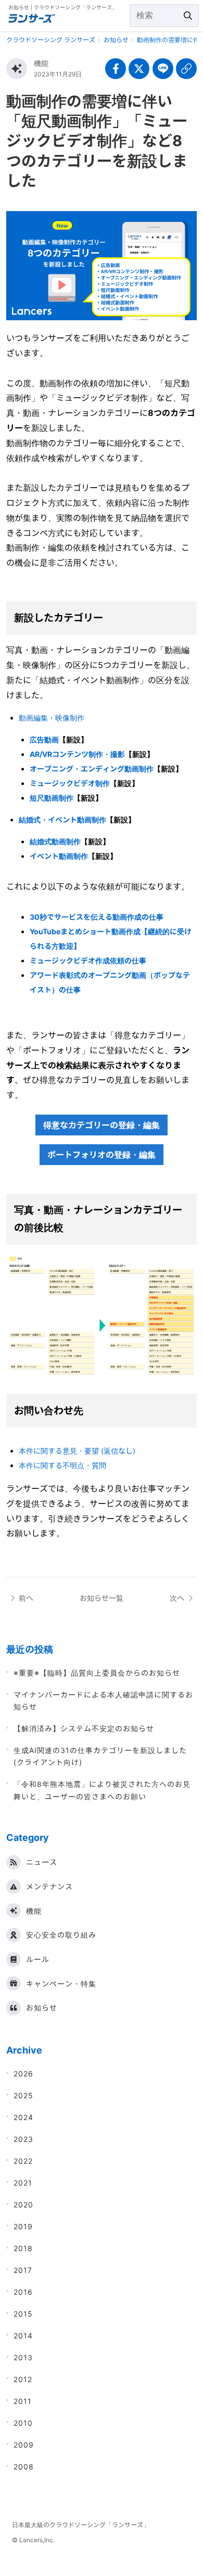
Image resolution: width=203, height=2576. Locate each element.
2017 (23, 2270)
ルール (38, 1959)
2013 (23, 2357)
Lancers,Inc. (37, 2540)
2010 (23, 2423)
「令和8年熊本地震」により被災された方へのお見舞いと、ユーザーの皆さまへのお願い (102, 1790)
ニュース (42, 1862)
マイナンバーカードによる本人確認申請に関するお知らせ (103, 1701)
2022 (23, 2161)
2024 (23, 2117)
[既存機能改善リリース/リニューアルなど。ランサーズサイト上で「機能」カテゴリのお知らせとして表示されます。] (17, 69)
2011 (23, 2401)
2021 (23, 2183)
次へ (177, 1598)
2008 (24, 2467)
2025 (23, 2095)
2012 (23, 2379)
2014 (23, 2336)
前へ (26, 1598)
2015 (23, 2314)
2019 (23, 2226)
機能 (41, 63)
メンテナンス (49, 1886)
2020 (23, 2205)
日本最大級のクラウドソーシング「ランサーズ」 (81, 2525)
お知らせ (42, 2008)
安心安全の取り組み (61, 1935)
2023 (23, 2139)
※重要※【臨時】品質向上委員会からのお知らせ (97, 1673)
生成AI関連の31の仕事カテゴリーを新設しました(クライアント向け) (100, 1756)
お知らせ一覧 (102, 1598)
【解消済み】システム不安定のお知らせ (84, 1728)
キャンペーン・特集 (61, 1984)
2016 (23, 2292)
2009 (24, 2445)
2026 (23, 2074)
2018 (23, 2248)
